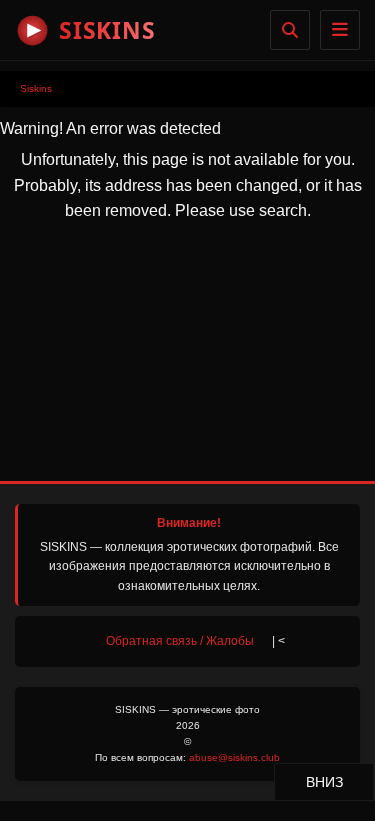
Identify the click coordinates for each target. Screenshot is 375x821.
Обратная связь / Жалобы (180, 641)
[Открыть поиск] (290, 30)
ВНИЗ (339, 781)
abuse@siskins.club (234, 757)
